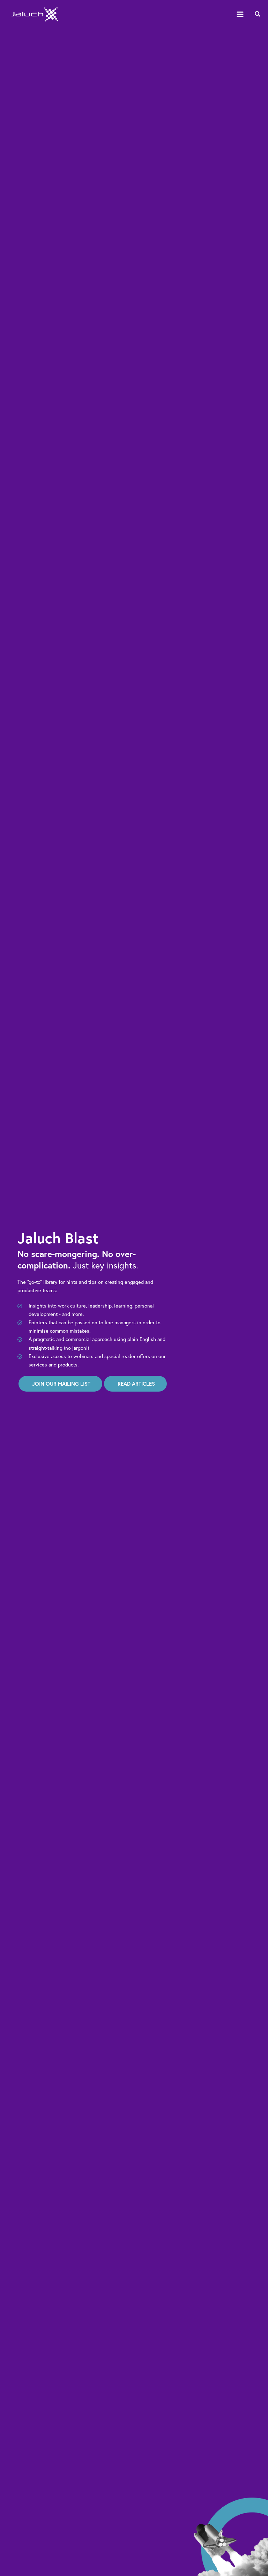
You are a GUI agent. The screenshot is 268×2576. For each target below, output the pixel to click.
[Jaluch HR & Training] (35, 14)
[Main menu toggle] (240, 14)
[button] (258, 14)
